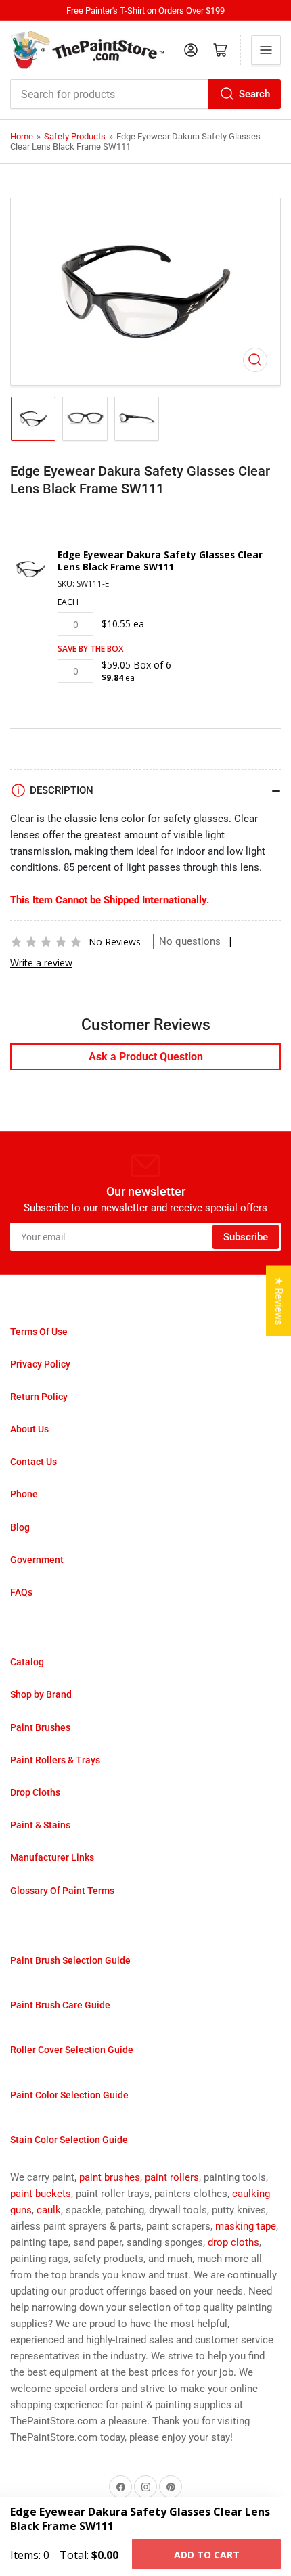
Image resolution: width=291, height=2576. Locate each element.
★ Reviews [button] (279, 1301)
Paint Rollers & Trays (55, 1760)
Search (254, 94)
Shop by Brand (41, 1694)
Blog (20, 1527)
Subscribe (246, 1237)
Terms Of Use (39, 1332)
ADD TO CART (207, 2555)
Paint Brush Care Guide (60, 2005)
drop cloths (233, 2242)
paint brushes (110, 2177)
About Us (29, 1429)
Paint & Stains (40, 1825)
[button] (46, 942)
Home (22, 136)
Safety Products (75, 136)
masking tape (246, 2226)
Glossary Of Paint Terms (62, 1891)
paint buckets (41, 2194)
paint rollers (172, 2177)
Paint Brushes (40, 1727)
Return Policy (39, 1397)
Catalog (27, 1662)
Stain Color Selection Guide (69, 2140)
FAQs (21, 1592)
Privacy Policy (40, 1364)
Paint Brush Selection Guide (70, 1960)
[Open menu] (266, 50)
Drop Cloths (35, 1792)
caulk (49, 2210)
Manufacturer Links (52, 1857)
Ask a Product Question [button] (146, 1057)
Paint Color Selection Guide (69, 2095)
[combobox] (145, 94)
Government (37, 1560)
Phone (24, 1494)
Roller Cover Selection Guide (72, 2050)
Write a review (41, 963)
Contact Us (33, 1462)
